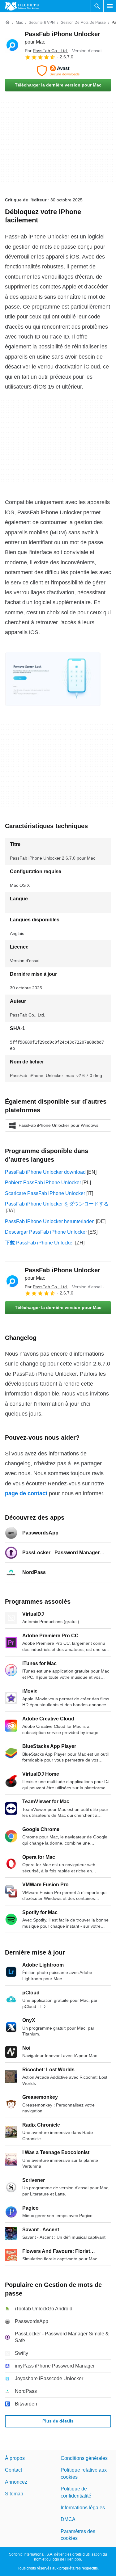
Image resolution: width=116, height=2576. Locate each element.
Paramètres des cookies (78, 2535)
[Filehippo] (22, 6)
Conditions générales (84, 2458)
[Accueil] (7, 23)
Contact (13, 2470)
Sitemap (14, 2494)
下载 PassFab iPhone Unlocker (39, 1243)
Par (46, 51)
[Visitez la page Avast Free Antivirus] (58, 71)
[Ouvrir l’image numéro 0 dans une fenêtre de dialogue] (53, 679)
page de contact (26, 1493)
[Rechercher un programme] (97, 6)
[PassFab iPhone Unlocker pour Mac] (12, 45)
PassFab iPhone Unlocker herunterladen (50, 1221)
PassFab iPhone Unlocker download (45, 1172)
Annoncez (16, 2482)
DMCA (68, 2520)
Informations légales (83, 2508)
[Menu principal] (110, 6)
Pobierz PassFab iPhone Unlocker (43, 1183)
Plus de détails (58, 2421)
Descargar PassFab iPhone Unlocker (46, 1232)
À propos (15, 2458)
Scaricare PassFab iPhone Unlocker (45, 1193)
